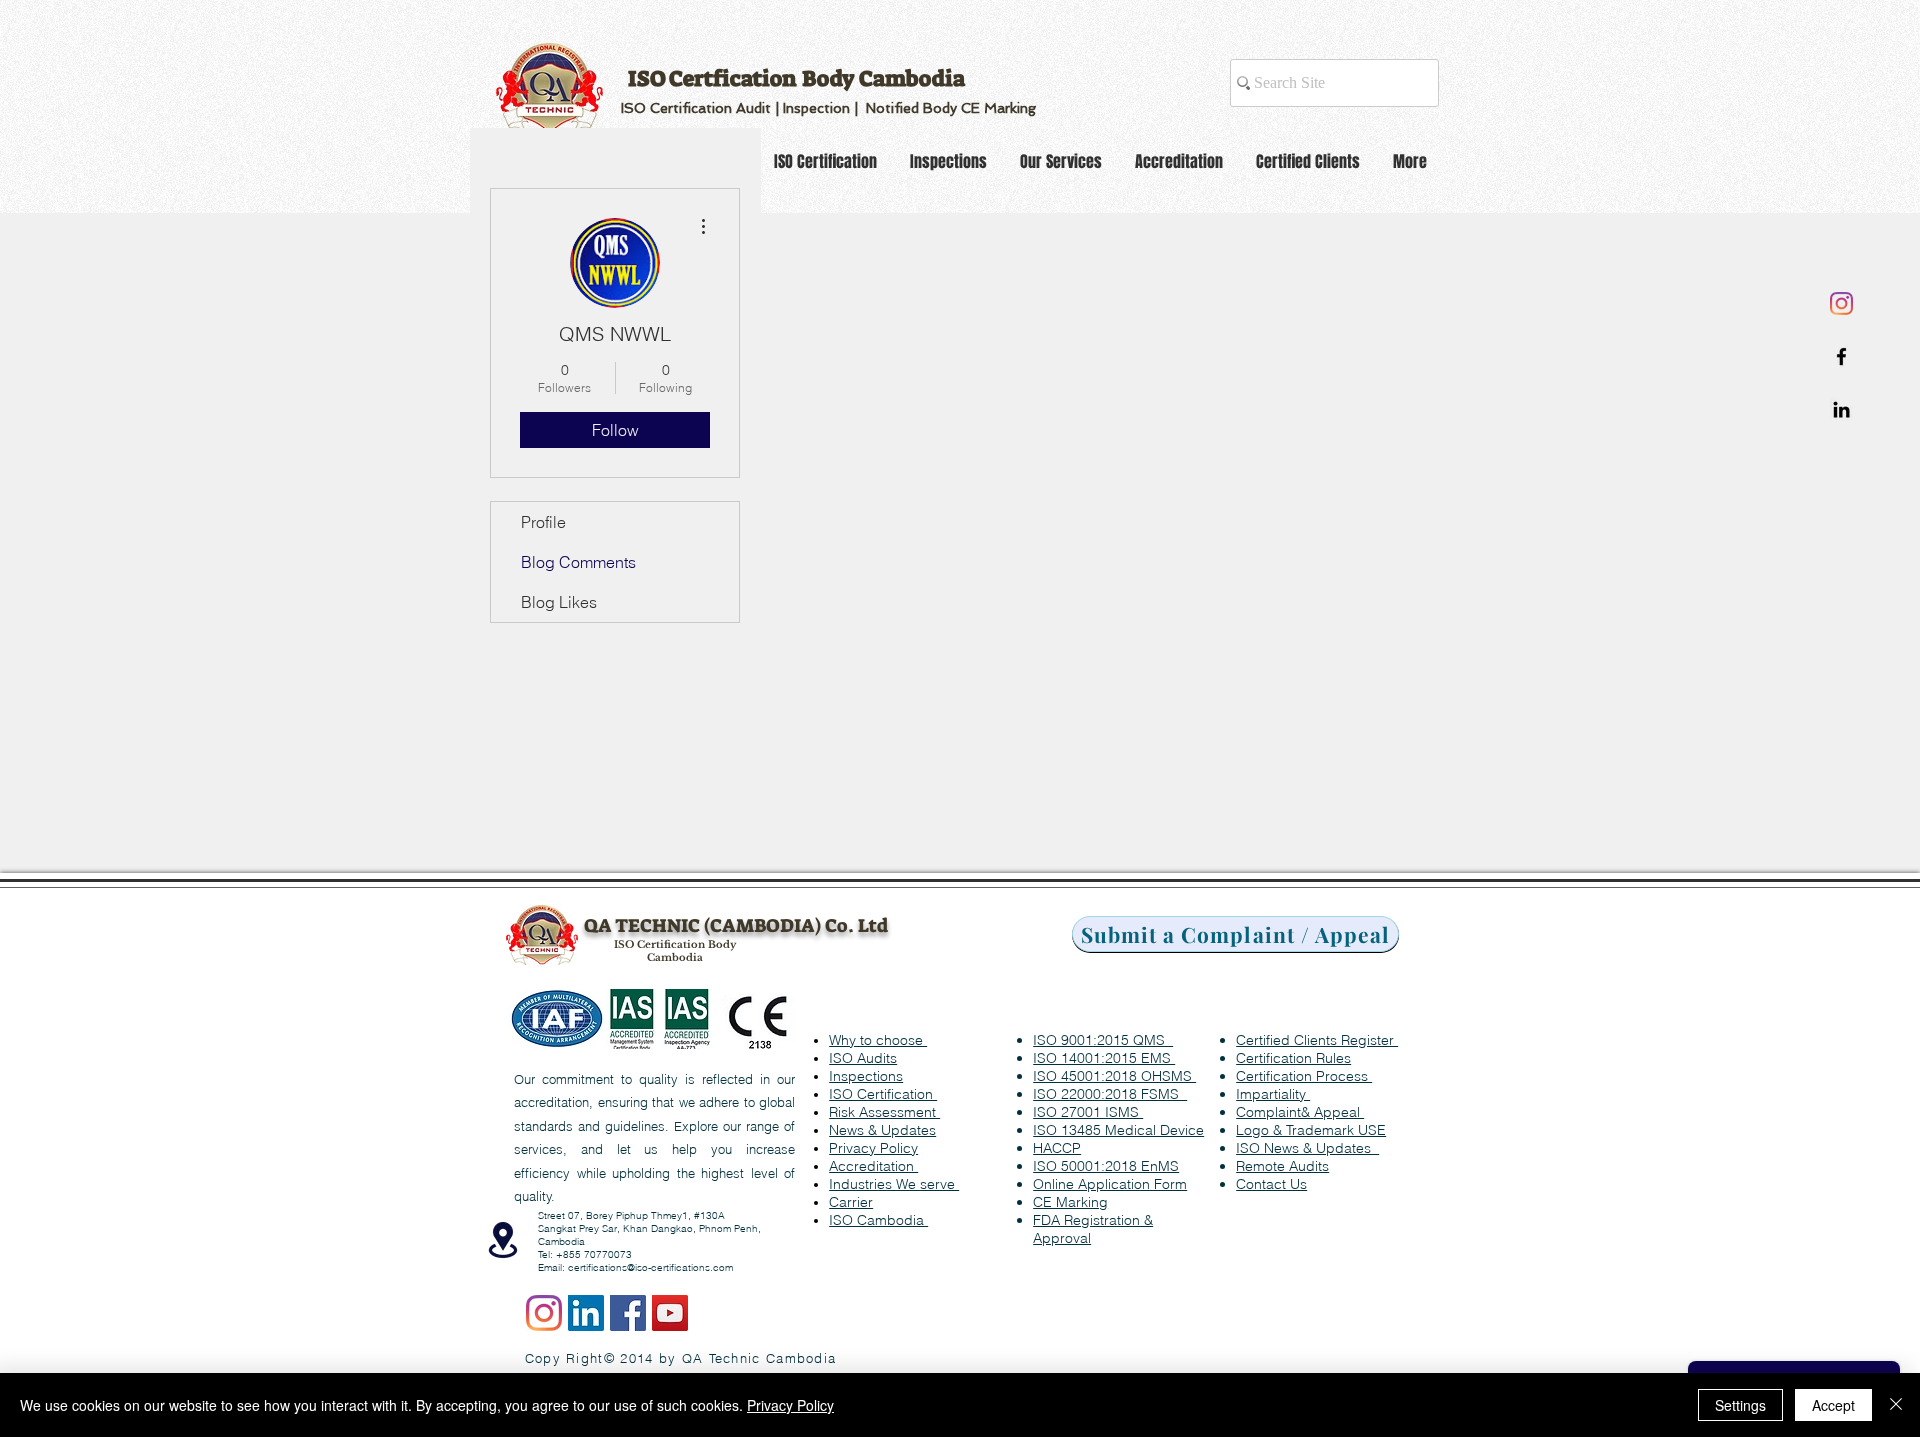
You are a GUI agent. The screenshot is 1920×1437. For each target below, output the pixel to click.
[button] (1271, 1184)
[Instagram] (1841, 303)
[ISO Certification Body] (1841, 356)
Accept (1833, 1405)
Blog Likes (559, 602)
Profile (543, 522)
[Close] (1896, 1405)
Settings (1740, 1405)
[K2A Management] (1841, 409)
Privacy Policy (790, 1405)
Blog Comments (578, 562)
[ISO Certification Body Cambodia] (586, 1313)
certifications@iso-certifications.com (650, 1267)
